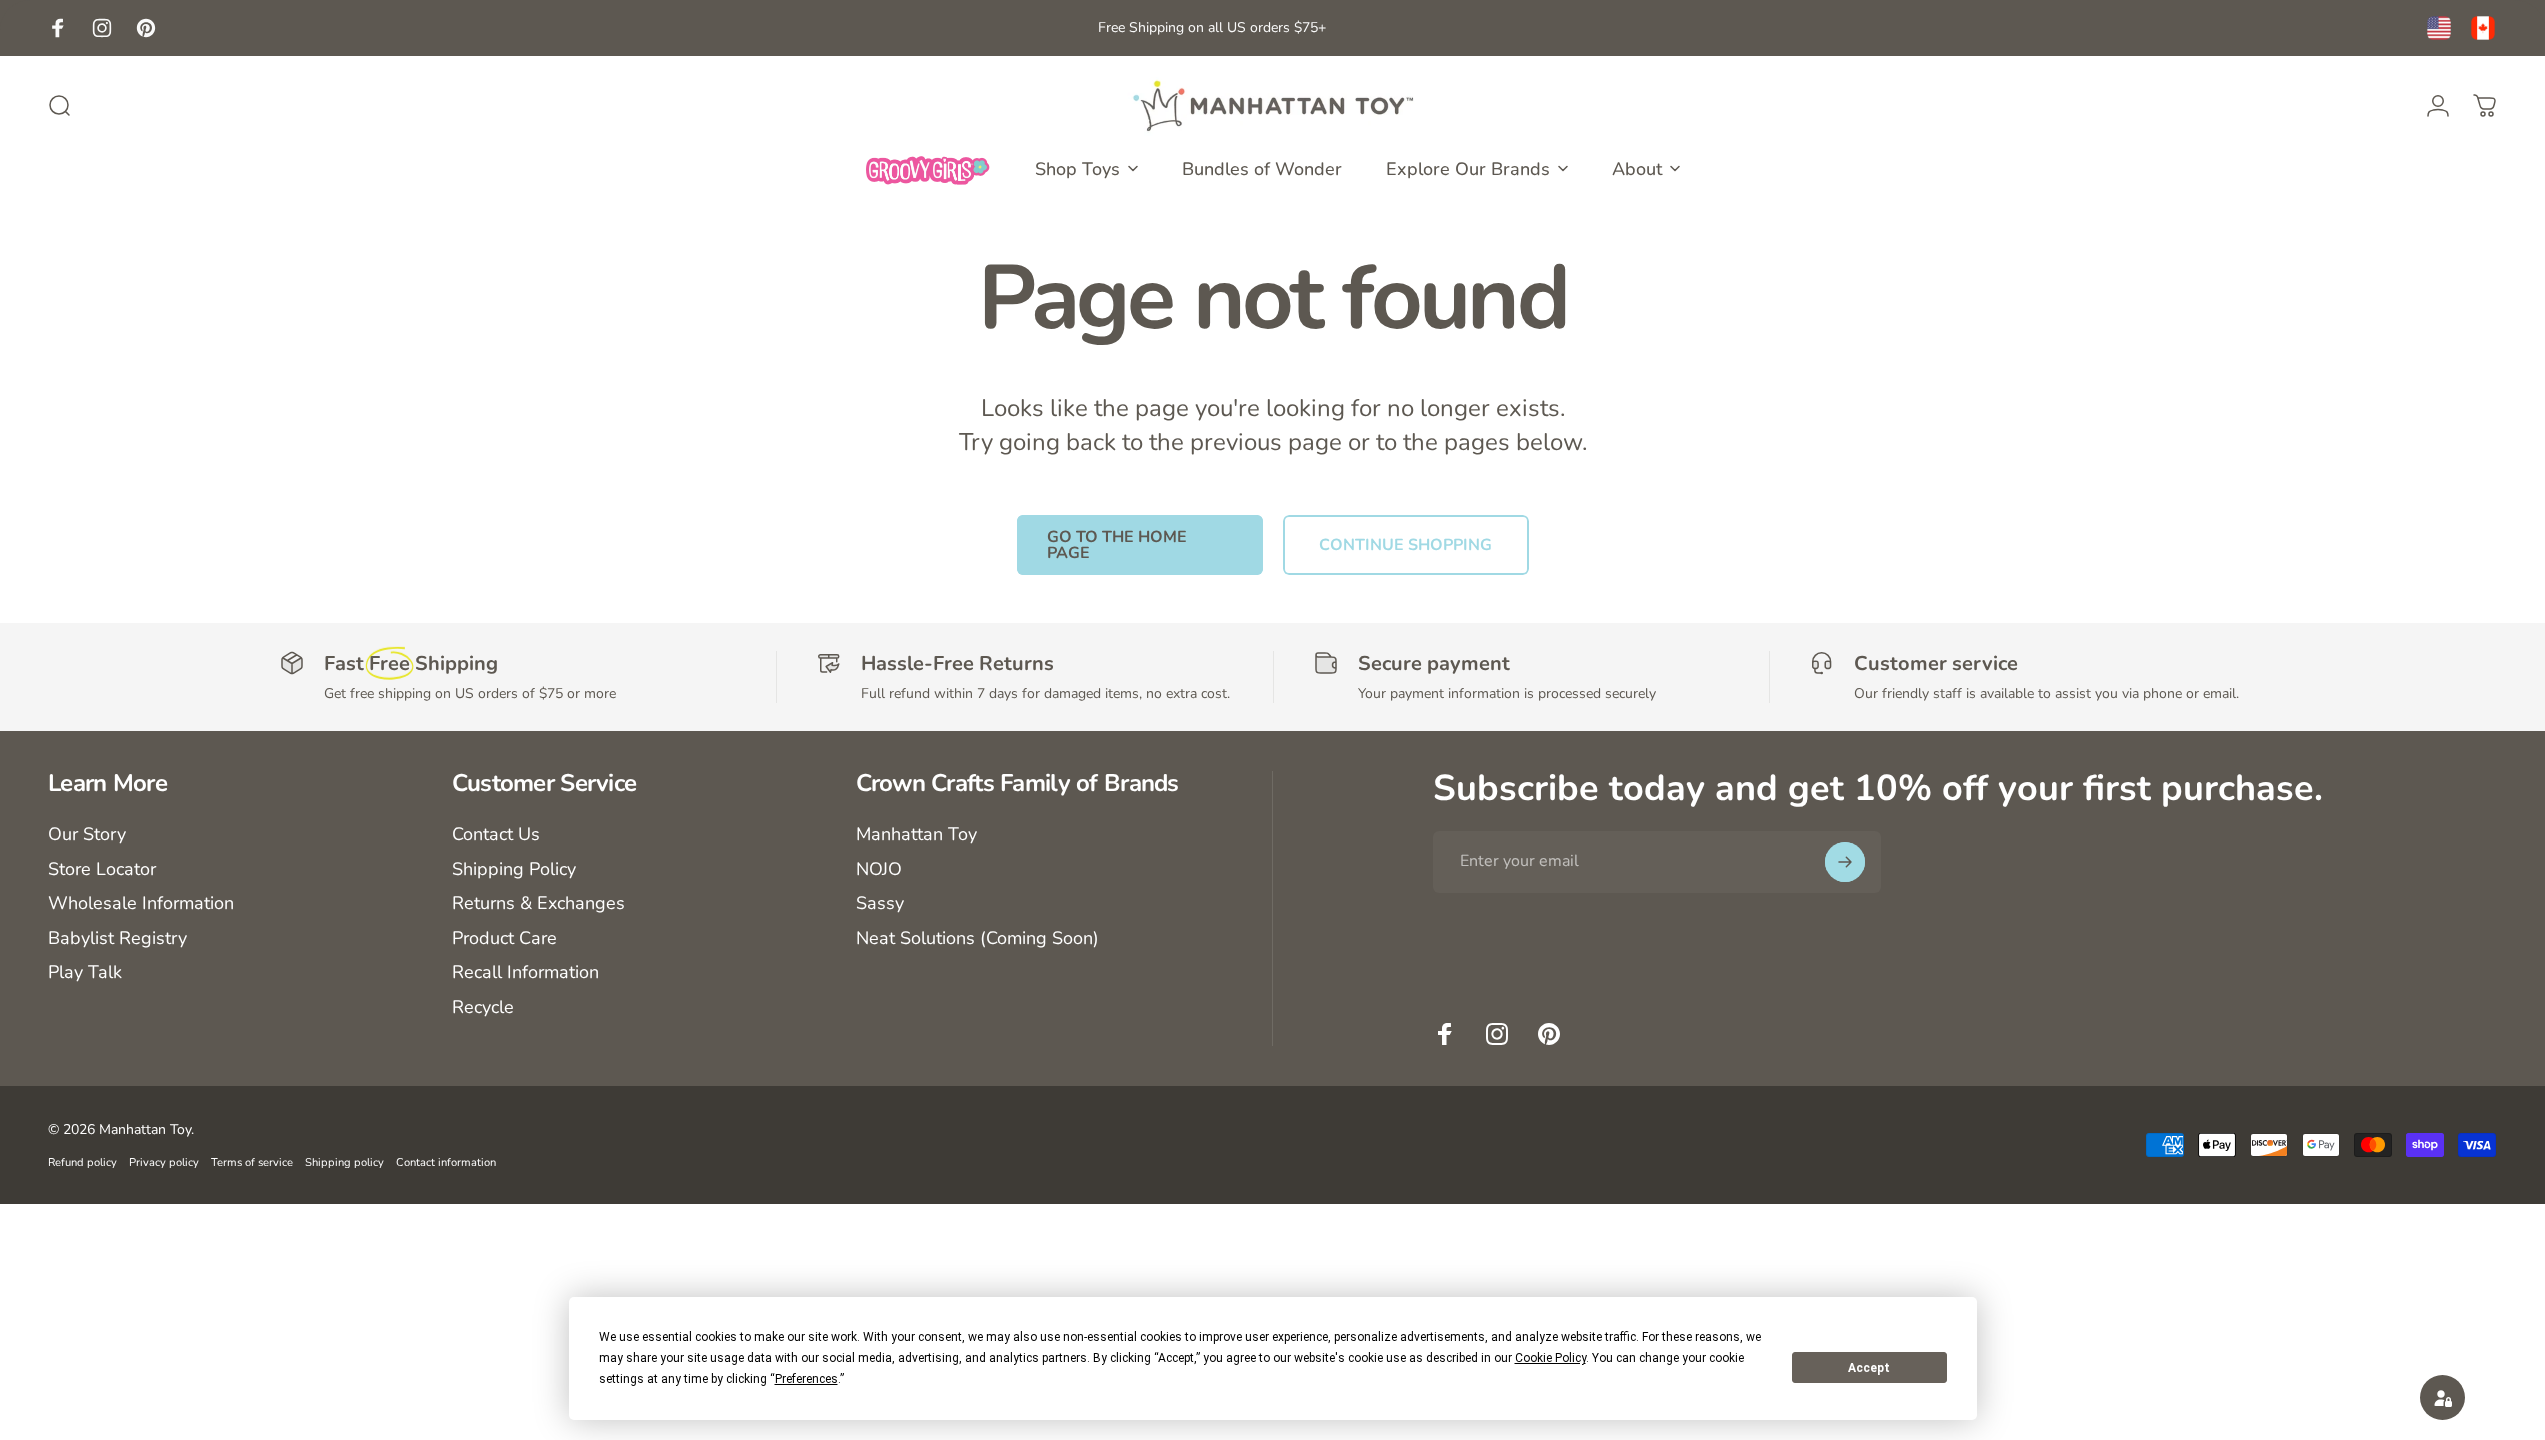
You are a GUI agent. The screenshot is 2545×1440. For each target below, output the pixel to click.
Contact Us (496, 834)
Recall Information (525, 972)
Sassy (880, 903)
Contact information (446, 1162)
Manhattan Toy (916, 834)
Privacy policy (164, 1162)
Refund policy (82, 1162)
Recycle (483, 1007)
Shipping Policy (514, 869)
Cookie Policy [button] (1550, 1358)
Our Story (87, 834)
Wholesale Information (141, 903)
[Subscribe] (1845, 862)
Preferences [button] (806, 1379)
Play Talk (85, 972)
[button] (2442, 1397)
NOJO (879, 869)
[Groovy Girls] (928, 169)
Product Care (504, 938)
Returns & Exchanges (538, 903)
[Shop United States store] (2439, 28)
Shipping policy (344, 1162)
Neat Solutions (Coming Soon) (977, 938)
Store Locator (102, 869)
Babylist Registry (117, 938)
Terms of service (252, 1162)
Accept (1869, 1368)
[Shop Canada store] (2483, 28)
